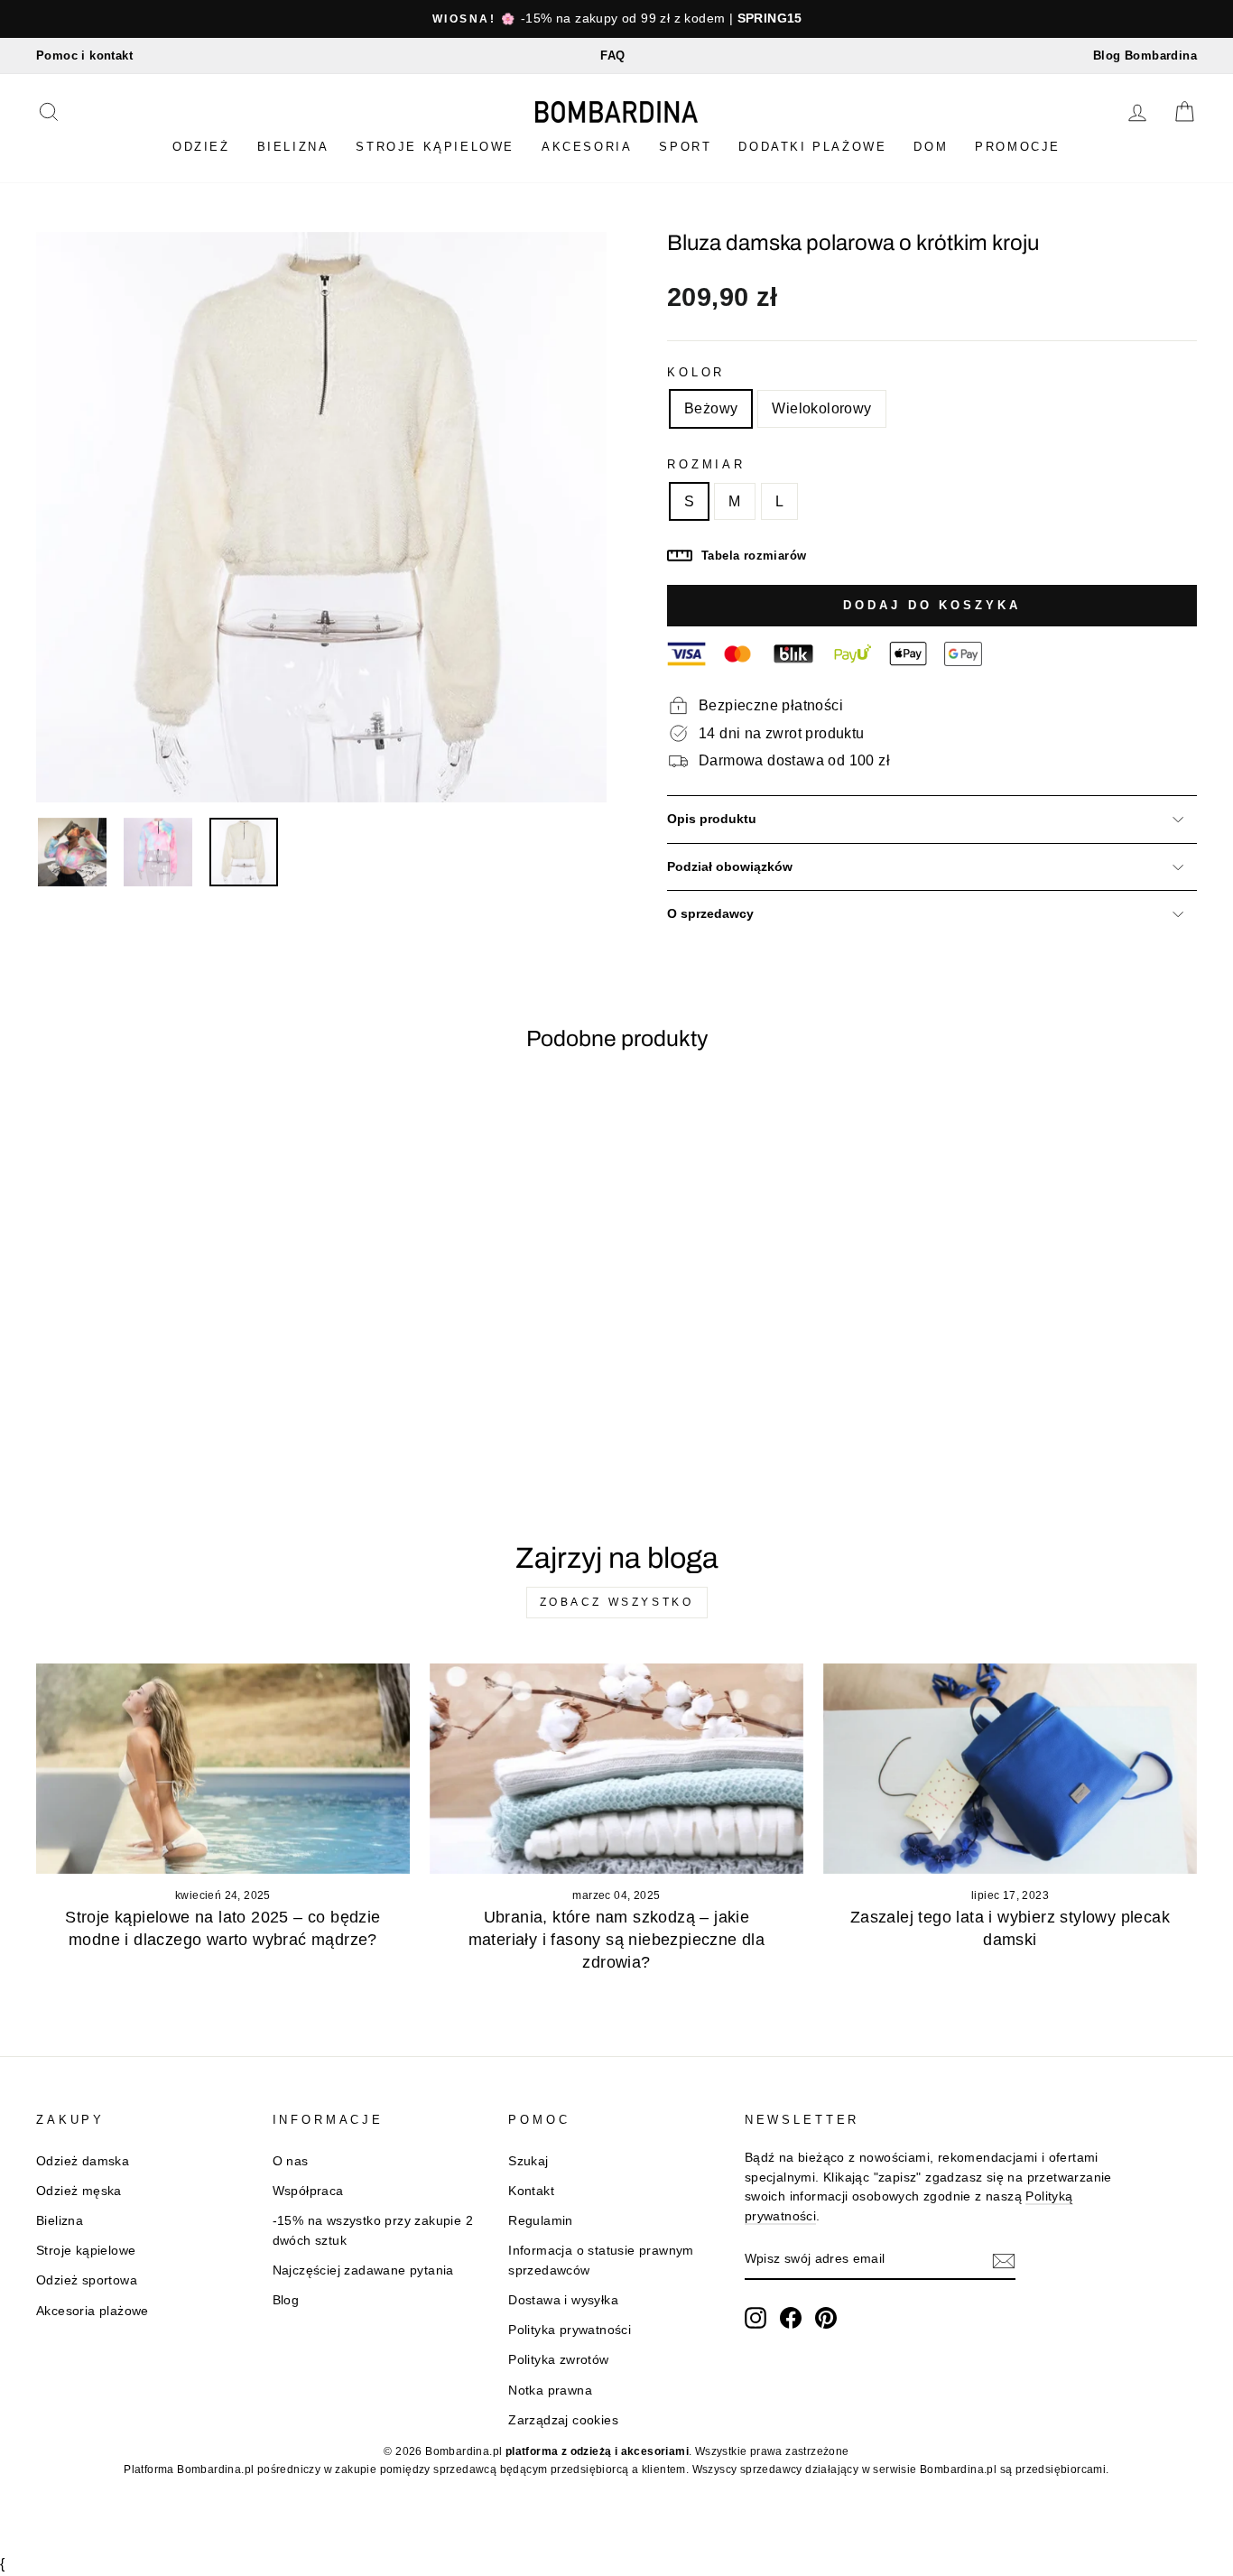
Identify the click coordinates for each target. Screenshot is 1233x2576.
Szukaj (528, 2161)
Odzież (201, 147)
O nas (291, 2161)
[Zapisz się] (1004, 2260)
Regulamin (541, 2221)
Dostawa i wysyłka (563, 2300)
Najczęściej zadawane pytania (363, 2270)
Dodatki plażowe (812, 147)
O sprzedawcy (710, 914)
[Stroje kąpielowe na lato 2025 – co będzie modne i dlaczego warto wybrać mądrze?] (223, 1769)
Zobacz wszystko (617, 1602)
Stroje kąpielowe (435, 147)
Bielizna (293, 147)
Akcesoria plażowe (93, 2311)
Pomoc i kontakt (84, 56)
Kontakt (531, 2191)
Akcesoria (587, 147)
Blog (286, 2300)
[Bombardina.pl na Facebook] (791, 2318)
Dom (931, 147)
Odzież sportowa (87, 2280)
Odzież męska (79, 2191)
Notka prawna (550, 2391)
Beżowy (711, 408)
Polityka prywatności (570, 2330)
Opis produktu (712, 819)
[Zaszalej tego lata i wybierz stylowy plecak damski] (1010, 1769)
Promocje (1018, 147)
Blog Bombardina (1145, 56)
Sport (685, 147)
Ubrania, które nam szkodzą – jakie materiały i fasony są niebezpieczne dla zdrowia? (617, 1940)
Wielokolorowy (821, 408)
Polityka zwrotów (558, 2360)
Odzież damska (83, 2161)
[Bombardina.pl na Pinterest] (826, 2318)
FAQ (612, 56)
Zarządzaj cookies (563, 2420)
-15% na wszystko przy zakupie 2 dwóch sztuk (373, 2231)
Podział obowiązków (730, 867)
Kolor (696, 372)
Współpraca (308, 2191)
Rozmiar (706, 464)
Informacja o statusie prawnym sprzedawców (601, 2261)
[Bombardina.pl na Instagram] (756, 2318)
